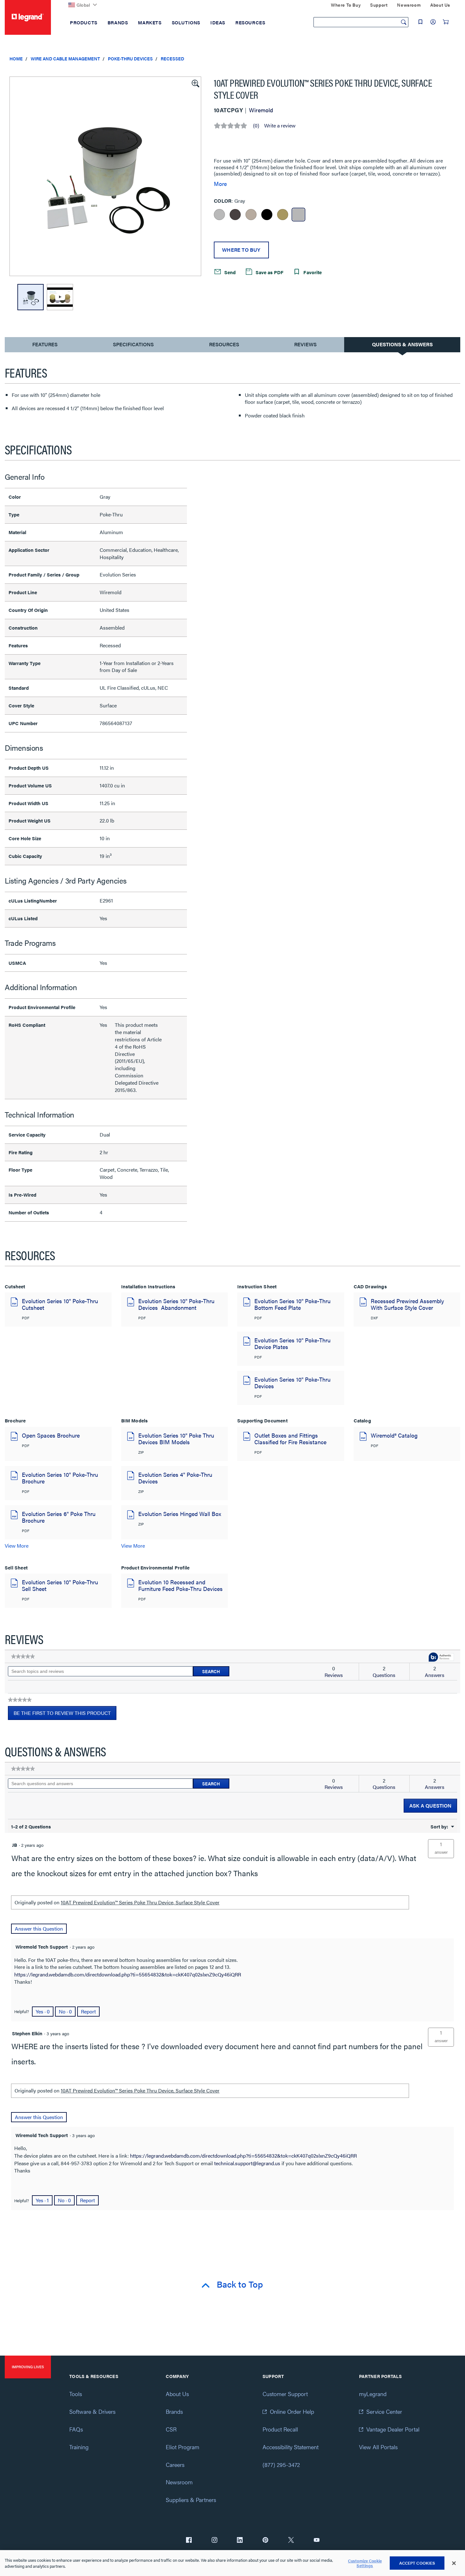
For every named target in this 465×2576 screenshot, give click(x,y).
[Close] (454, 2563)
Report (88, 2011)
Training (79, 2447)
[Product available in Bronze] (235, 215)
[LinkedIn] (240, 2541)
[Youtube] (317, 2541)
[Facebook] (189, 2541)
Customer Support (285, 2394)
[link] (23, 1656)
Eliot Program (183, 2447)
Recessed (172, 59)
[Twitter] (291, 2541)
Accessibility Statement (291, 2447)
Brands (174, 2411)
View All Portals (378, 2447)
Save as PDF (269, 272)
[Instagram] (214, 2541)
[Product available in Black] (267, 215)
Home (16, 59)
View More (17, 1546)
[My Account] (433, 22)
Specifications (133, 344)
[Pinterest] (265, 2541)
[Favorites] (420, 22)
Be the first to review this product (65, 1715)
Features (45, 346)
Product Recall (280, 2429)
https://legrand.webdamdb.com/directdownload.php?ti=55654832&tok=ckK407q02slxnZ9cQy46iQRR (128, 1974)
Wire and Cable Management (65, 59)
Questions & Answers (402, 344)
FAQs (76, 2429)
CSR (171, 2429)
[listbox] (105, 176)
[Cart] (446, 22)
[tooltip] (441, 1658)
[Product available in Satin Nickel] (251, 215)
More (220, 184)
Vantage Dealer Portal (393, 2429)
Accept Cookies (417, 2563)
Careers (175, 2465)
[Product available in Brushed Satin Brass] (283, 215)
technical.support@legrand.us (247, 2163)
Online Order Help (292, 2411)
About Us (177, 2394)
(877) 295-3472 (281, 2465)
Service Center (384, 2411)
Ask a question (430, 1806)
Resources (224, 344)
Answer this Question (39, 1929)
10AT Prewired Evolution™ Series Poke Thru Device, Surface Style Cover (140, 1902)
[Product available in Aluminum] (219, 215)
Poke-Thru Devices (130, 59)
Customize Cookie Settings (365, 2563)
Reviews (305, 344)
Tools (76, 2394)
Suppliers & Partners (191, 2500)
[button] (195, 83)
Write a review (280, 126)
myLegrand (373, 2394)
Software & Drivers (92, 2411)
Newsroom (179, 2482)
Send (229, 272)
